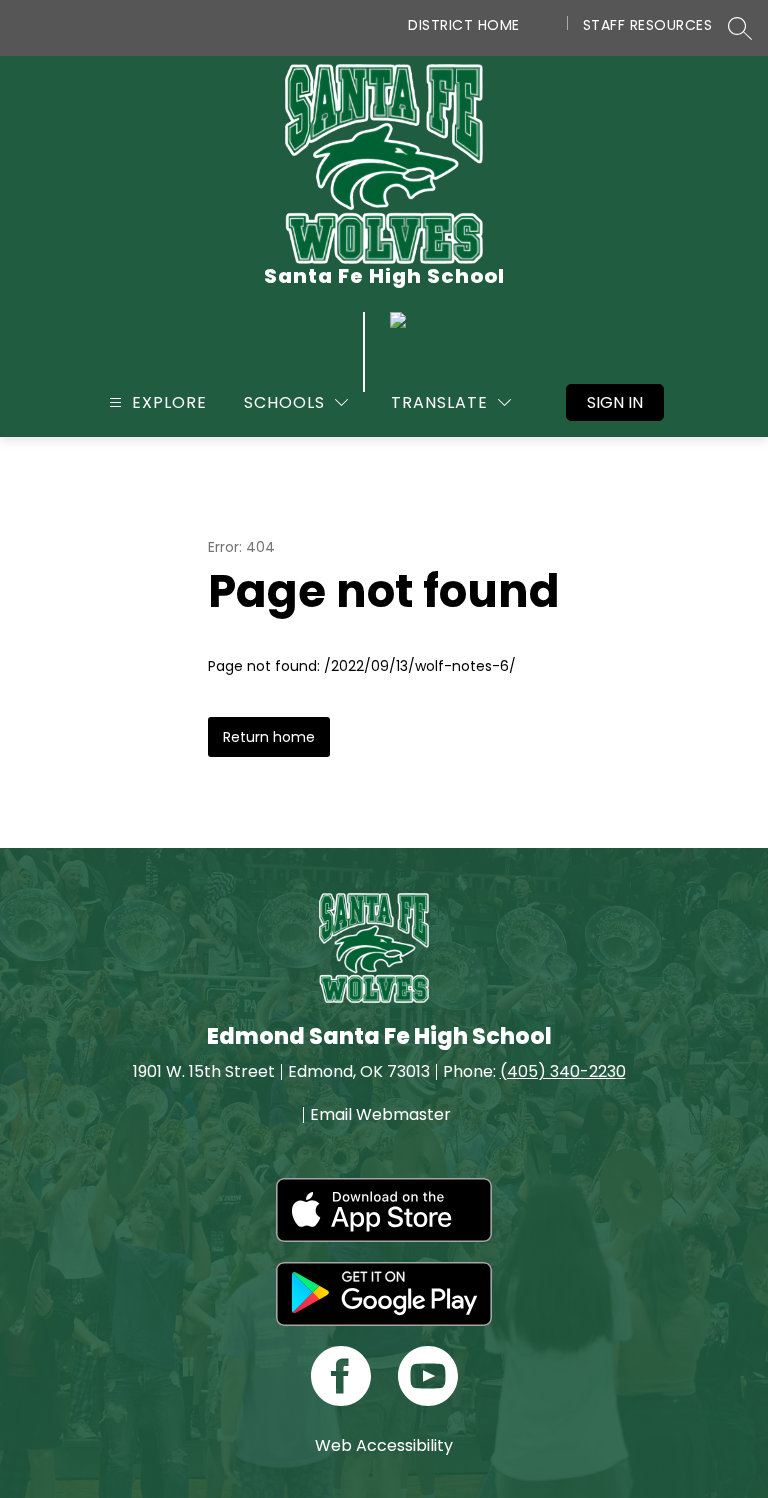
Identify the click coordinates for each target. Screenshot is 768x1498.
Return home (269, 737)
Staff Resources (648, 25)
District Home (464, 25)
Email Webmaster (380, 1115)
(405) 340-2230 (563, 1071)
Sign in (615, 402)
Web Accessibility (384, 1445)
